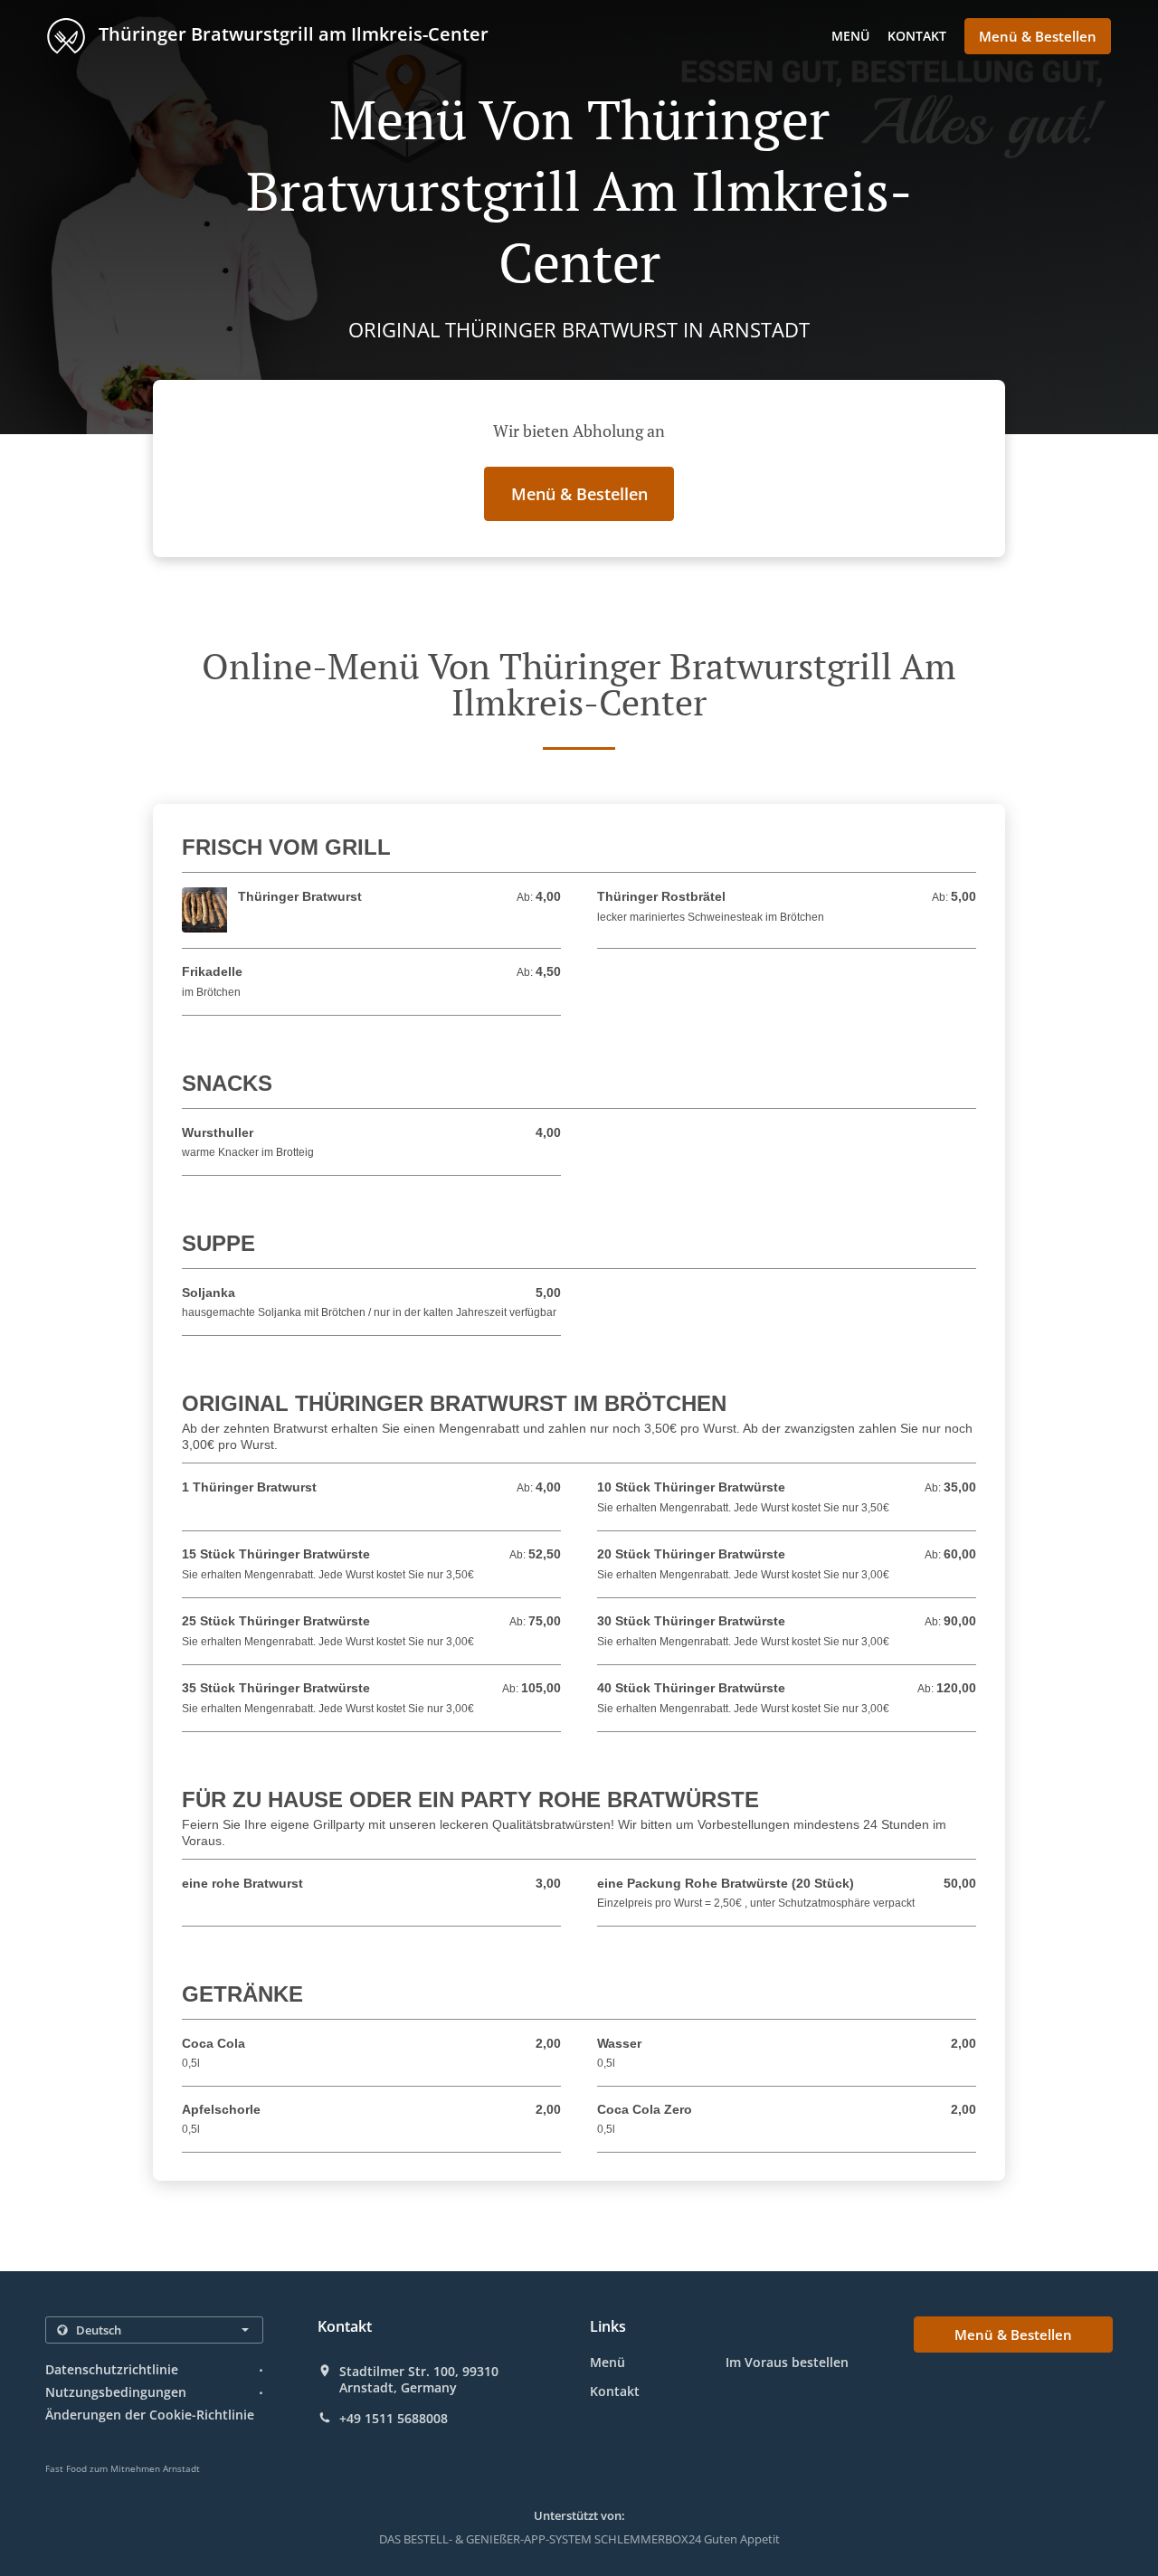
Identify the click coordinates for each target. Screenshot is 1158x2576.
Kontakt (917, 36)
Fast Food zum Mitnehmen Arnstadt (123, 2468)
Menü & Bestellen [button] (1038, 36)
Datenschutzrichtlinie (112, 2369)
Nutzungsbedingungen (116, 2392)
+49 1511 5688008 (394, 2419)
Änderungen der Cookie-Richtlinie (150, 2415)
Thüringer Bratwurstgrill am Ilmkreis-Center (291, 34)
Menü (850, 36)
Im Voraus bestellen (787, 2362)
